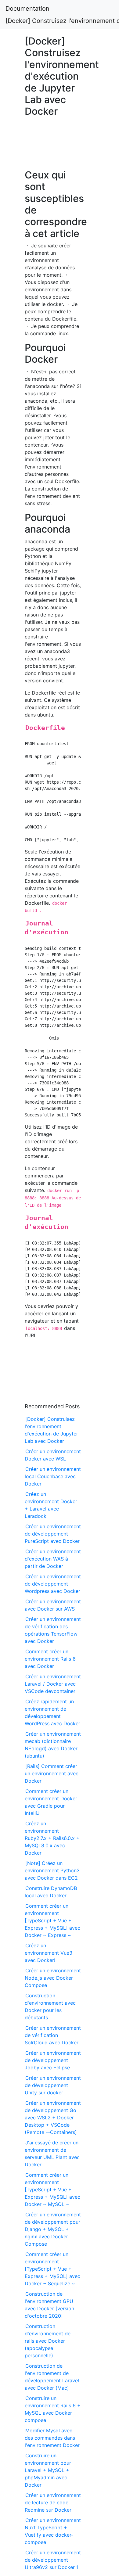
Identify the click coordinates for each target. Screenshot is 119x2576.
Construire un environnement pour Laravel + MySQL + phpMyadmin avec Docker (48, 2470)
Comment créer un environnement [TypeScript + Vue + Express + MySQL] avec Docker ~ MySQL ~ (52, 2190)
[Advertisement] (53, 146)
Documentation (27, 9)
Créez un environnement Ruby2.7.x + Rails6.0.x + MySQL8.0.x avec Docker (52, 1838)
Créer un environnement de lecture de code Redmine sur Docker (53, 2502)
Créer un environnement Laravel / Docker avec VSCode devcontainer (53, 1684)
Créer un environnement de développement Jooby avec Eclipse (53, 2060)
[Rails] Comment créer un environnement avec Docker (52, 1773)
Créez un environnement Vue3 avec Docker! (49, 1953)
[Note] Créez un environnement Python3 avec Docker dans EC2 (52, 1870)
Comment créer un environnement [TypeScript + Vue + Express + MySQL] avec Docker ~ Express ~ (52, 1920)
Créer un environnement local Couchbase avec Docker (53, 1476)
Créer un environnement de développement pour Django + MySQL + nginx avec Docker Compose (53, 2229)
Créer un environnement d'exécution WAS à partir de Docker (53, 1559)
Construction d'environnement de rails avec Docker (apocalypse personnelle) (48, 2341)
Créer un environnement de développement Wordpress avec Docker (53, 1584)
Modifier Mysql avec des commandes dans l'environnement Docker (52, 2438)
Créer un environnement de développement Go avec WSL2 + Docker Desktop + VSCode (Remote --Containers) (53, 2118)
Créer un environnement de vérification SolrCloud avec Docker (53, 2035)
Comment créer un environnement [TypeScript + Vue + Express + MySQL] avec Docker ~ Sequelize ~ (52, 2269)
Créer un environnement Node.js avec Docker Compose (53, 1978)
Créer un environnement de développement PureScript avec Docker (53, 1534)
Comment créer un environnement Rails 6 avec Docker (50, 1659)
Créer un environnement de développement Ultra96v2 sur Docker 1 (53, 2560)
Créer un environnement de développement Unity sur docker (53, 2085)
